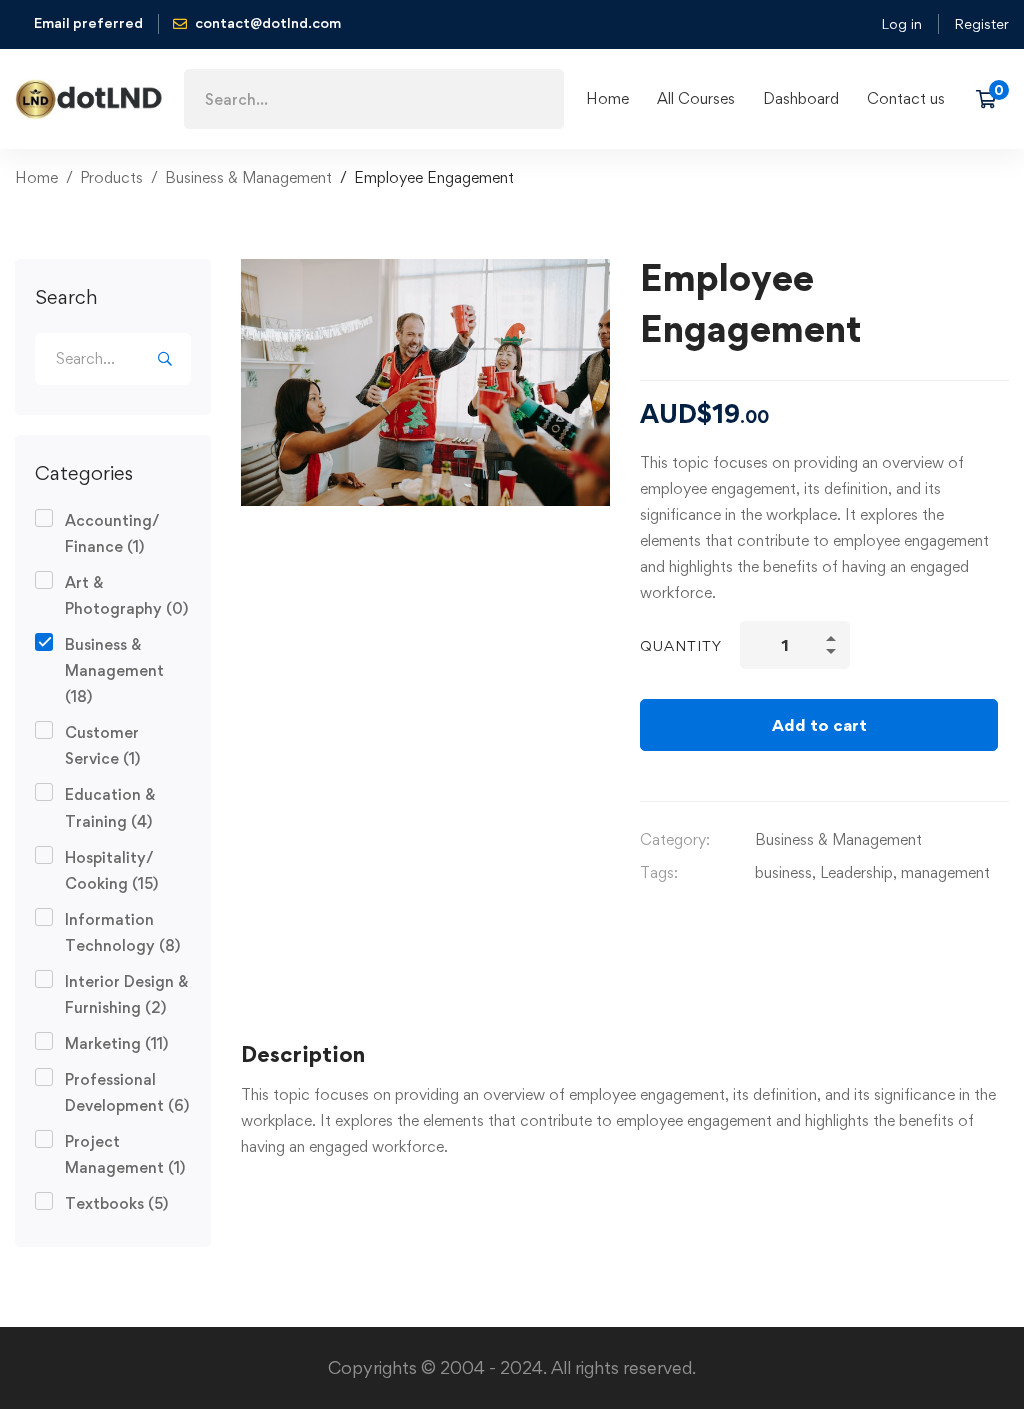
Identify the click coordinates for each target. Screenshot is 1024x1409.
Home (36, 177)
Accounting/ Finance (112, 533)
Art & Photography (126, 595)
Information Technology (122, 932)
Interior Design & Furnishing (126, 994)
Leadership (856, 872)
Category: (675, 839)
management (945, 872)
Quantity (681, 645)
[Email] (648, 918)
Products (111, 177)
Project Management (125, 1154)
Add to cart (819, 725)
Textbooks (116, 1203)
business (783, 872)
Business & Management (248, 177)
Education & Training (110, 807)
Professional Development (127, 1092)
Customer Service (102, 745)
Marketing (116, 1043)
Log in (901, 23)
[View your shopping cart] (992, 99)
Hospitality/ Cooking (111, 870)
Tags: (659, 872)
